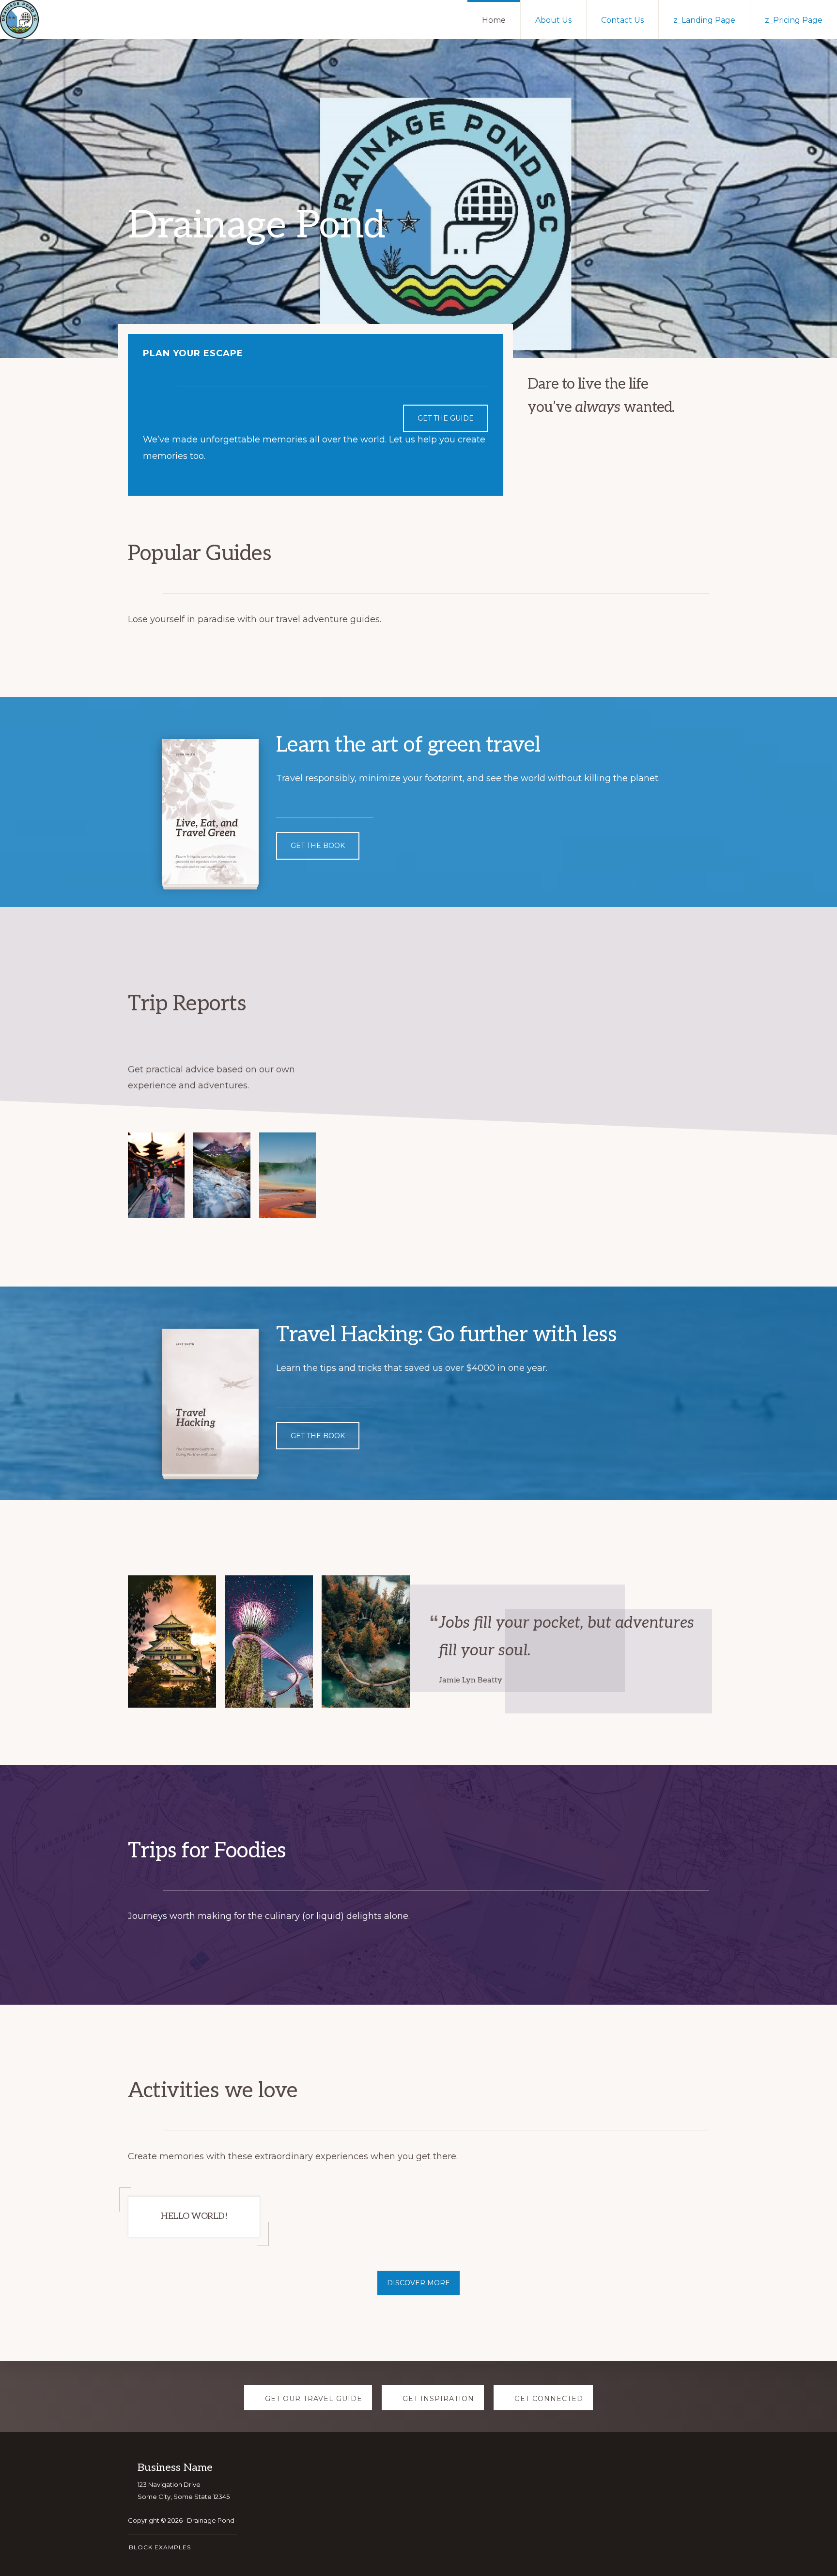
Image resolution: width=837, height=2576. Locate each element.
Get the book (318, 846)
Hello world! (194, 2216)
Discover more (418, 2283)
